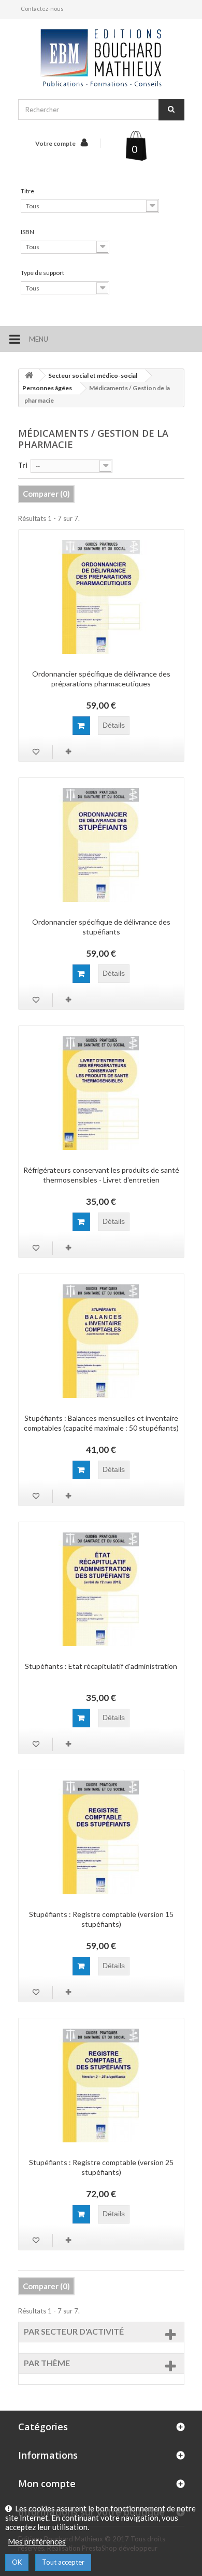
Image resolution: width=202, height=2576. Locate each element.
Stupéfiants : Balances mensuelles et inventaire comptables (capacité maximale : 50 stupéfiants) (101, 1423)
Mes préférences (37, 2541)
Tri (23, 465)
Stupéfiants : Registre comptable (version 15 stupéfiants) (101, 1919)
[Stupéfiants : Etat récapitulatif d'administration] (101, 1589)
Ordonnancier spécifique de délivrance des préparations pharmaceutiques (101, 679)
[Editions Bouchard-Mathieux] (101, 58)
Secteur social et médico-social (93, 375)
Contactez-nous (42, 9)
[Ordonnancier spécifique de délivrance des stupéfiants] (101, 845)
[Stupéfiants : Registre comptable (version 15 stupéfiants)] (101, 1837)
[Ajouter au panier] (81, 726)
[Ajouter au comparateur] (69, 752)
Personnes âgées (47, 388)
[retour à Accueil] (29, 375)
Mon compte (47, 2483)
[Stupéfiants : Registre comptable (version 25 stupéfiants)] (101, 2086)
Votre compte (55, 143)
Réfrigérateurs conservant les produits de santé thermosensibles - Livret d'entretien (101, 1175)
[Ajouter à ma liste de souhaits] (37, 752)
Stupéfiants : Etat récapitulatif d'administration (101, 1666)
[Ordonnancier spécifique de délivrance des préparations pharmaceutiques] (101, 597)
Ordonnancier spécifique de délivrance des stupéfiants (101, 927)
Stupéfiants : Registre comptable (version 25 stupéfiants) (101, 2167)
